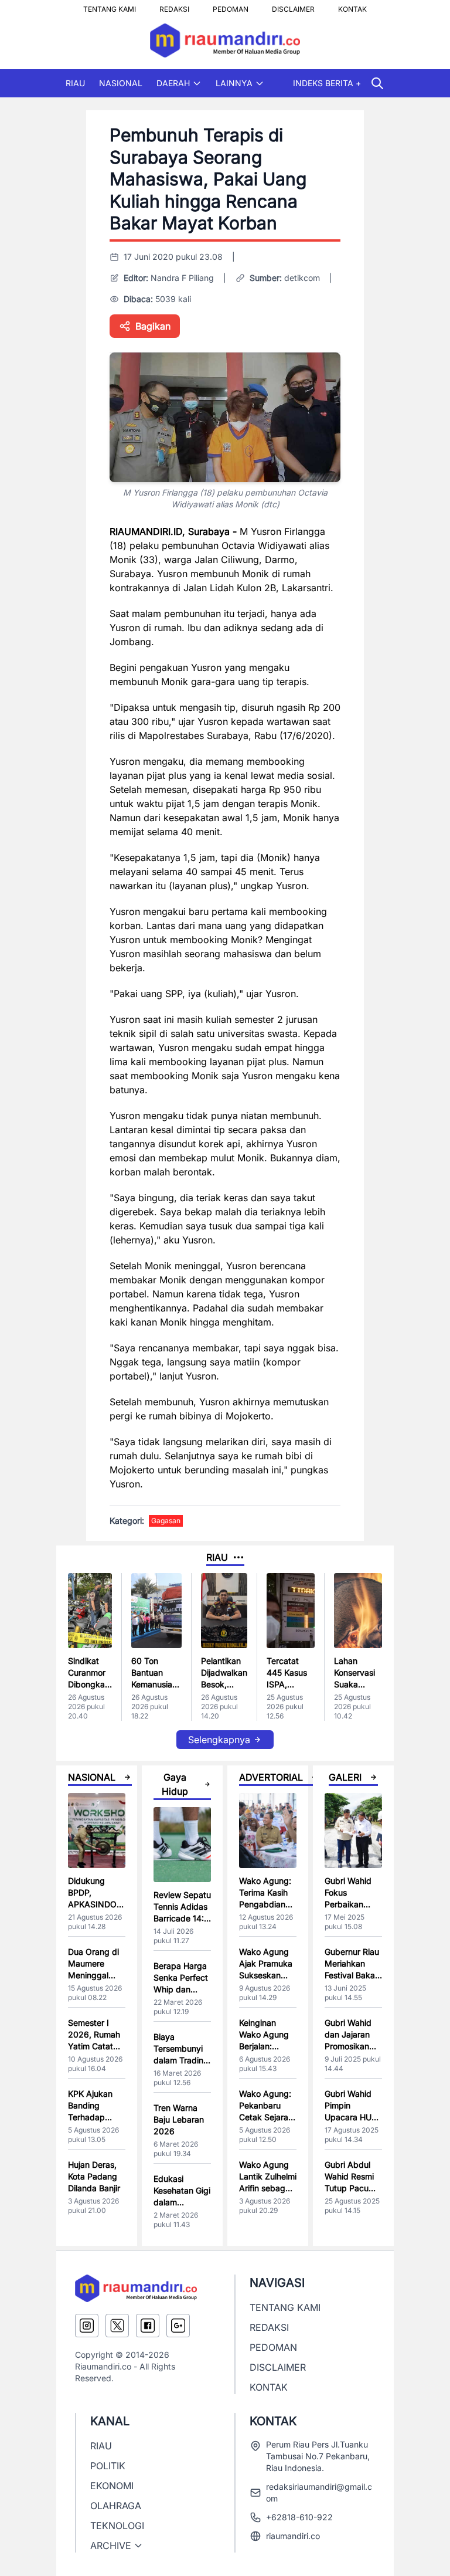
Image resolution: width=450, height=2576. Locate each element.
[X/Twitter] (117, 2326)
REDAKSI (174, 6)
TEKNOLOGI (117, 2526)
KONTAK (352, 6)
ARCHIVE (111, 2546)
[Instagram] (87, 2326)
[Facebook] (148, 2326)
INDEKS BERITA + (327, 83)
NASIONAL (121, 83)
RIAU (75, 83)
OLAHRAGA (116, 2506)
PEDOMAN (231, 6)
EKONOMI (112, 2486)
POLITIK (108, 2466)
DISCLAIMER (293, 6)
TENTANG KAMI (110, 6)
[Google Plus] (178, 2326)
